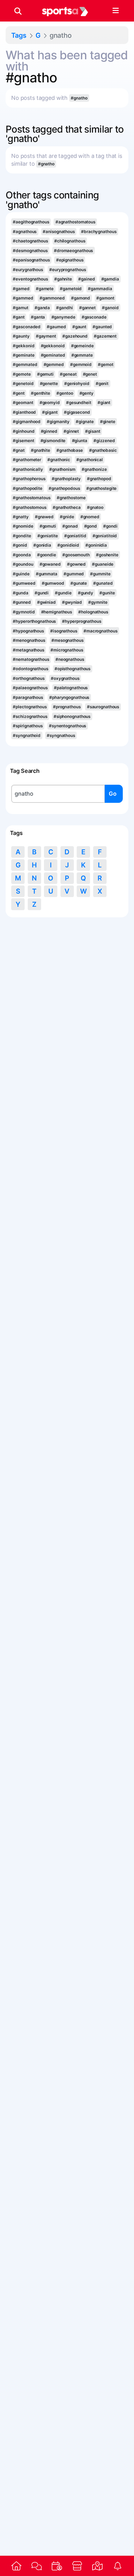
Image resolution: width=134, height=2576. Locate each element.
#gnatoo (95, 507)
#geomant (23, 402)
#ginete (108, 422)
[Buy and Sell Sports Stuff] (77, 2566)
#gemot (105, 364)
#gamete (45, 289)
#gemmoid (81, 364)
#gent (19, 393)
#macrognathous (100, 631)
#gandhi (64, 308)
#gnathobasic (103, 450)
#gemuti (45, 374)
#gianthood (24, 412)
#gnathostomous (30, 507)
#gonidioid (68, 545)
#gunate (79, 583)
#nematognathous (31, 659)
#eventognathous (30, 279)
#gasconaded (27, 327)
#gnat (19, 450)
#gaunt (79, 327)
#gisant (93, 431)
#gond (91, 526)
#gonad (70, 526)
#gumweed (24, 583)
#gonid (20, 545)
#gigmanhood (27, 422)
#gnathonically (28, 469)
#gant (19, 317)
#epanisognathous (31, 260)
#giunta (80, 441)
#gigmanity (58, 422)
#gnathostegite (102, 488)
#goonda (22, 555)
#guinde (21, 574)
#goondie (47, 555)
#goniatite (48, 536)
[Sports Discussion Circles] (37, 2566)
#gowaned (50, 564)
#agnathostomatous (75, 222)
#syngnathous (61, 735)
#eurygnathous (28, 270)
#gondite (22, 536)
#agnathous (25, 232)
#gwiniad (46, 602)
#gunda (20, 593)
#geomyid (50, 402)
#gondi (110, 526)
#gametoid (71, 289)
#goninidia (96, 545)
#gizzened (104, 441)
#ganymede (63, 317)
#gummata (47, 574)
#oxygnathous (65, 678)
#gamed (21, 289)
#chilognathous (70, 241)
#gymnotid (24, 612)
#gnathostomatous (31, 498)
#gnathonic (59, 460)
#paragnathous (28, 697)
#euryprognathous (67, 270)
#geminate (24, 355)
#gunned (22, 602)
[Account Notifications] (118, 2566)
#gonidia (42, 545)
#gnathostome (71, 498)
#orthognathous (29, 678)
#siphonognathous (72, 716)
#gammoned (52, 298)
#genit (102, 383)
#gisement (23, 441)
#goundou (23, 564)
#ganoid (110, 308)
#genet (90, 374)
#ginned (49, 431)
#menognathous (29, 640)
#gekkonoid (53, 346)
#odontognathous (30, 669)
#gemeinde (82, 346)
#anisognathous (59, 232)
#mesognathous (67, 640)
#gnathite (41, 450)
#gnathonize (94, 469)
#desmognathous (30, 251)
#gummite (100, 574)
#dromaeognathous (73, 251)
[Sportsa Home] (16, 2566)
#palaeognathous (30, 688)
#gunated (103, 583)
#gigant (50, 412)
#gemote (22, 374)
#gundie (63, 593)
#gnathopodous (64, 488)
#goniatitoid (105, 536)
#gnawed (44, 517)
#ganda (42, 308)
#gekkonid (24, 346)
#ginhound (24, 431)
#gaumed (56, 327)
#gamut (20, 308)
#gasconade (94, 317)
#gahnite (63, 279)
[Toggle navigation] (115, 11)
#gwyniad (72, 602)
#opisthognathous (72, 669)
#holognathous (93, 612)
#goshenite (107, 555)
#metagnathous (29, 650)
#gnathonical (90, 460)
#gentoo (65, 393)
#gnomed (90, 517)
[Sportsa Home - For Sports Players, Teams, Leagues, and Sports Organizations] (65, 11)
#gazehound (75, 336)
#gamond (81, 298)
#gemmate (82, 355)
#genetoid (23, 383)
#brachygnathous (99, 232)
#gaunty (21, 336)
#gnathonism (62, 469)
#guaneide (103, 564)
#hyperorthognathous (34, 621)
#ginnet (71, 431)
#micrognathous (67, 650)
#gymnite (98, 602)
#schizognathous (30, 716)
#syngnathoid (27, 735)
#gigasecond (77, 412)
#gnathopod (99, 479)
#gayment (46, 336)
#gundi (42, 593)
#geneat (68, 374)
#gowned (76, 564)
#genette (49, 383)
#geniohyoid (77, 383)
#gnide (67, 517)
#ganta (38, 317)
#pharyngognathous (69, 697)
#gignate (85, 422)
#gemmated (25, 364)
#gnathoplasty (66, 479)
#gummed (74, 574)
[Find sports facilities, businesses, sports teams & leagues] (97, 2566)
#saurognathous (103, 707)
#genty (86, 393)
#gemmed (54, 364)
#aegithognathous (31, 222)
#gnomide (23, 526)
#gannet (87, 308)
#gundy (86, 593)
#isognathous (64, 631)
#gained (86, 279)
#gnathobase (70, 450)
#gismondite (53, 441)
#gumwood (53, 583)
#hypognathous (28, 631)
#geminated (53, 355)
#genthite (41, 393)
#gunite (107, 593)
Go (113, 794)
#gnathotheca (67, 507)
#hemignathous (57, 612)
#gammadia (100, 289)
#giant (104, 402)
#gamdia (110, 279)
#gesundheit (79, 402)
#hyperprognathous (81, 621)
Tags (19, 35)
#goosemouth (76, 555)
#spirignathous (28, 726)
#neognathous (70, 659)
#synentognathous (67, 726)
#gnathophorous (29, 479)
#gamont (105, 298)
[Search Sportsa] (18, 11)
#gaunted (102, 327)
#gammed (23, 298)
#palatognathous (71, 688)
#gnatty (21, 517)
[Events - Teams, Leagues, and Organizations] (57, 2566)
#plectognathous (30, 707)
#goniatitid (75, 536)
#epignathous (70, 260)
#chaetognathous (30, 241)
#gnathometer (27, 460)
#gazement (105, 336)
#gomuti (48, 526)
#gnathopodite (28, 488)
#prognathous (67, 707)
